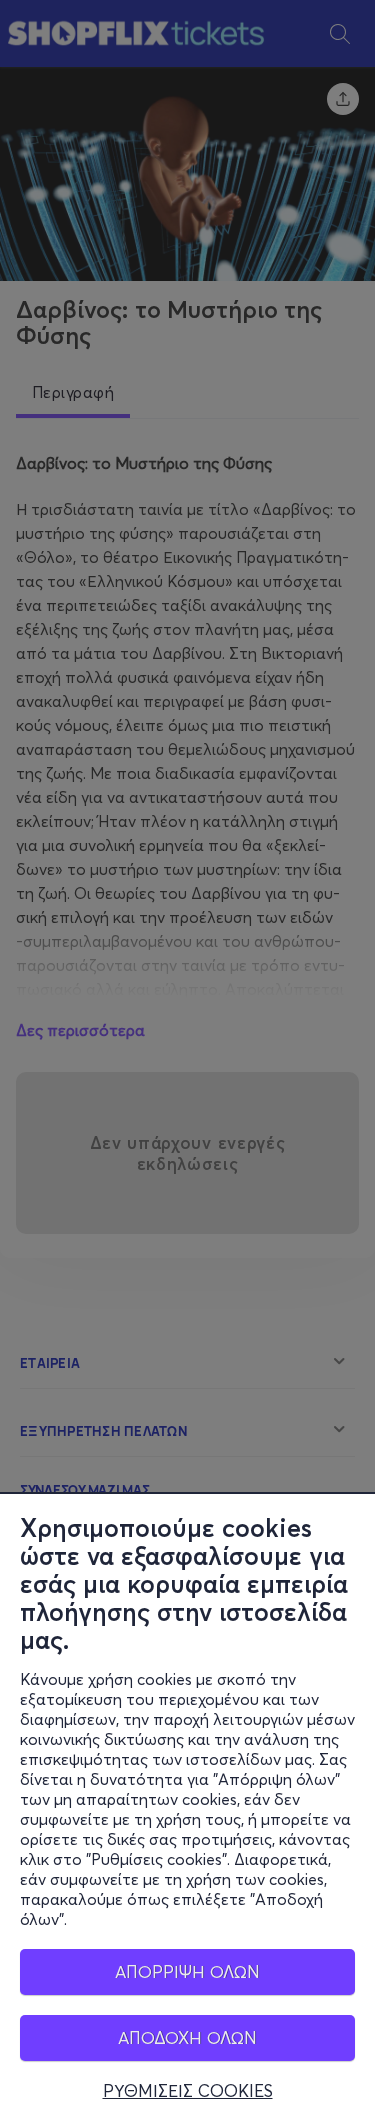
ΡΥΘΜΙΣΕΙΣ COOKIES (188, 2091)
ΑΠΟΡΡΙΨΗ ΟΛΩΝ (187, 1971)
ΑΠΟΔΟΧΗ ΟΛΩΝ (187, 2037)
